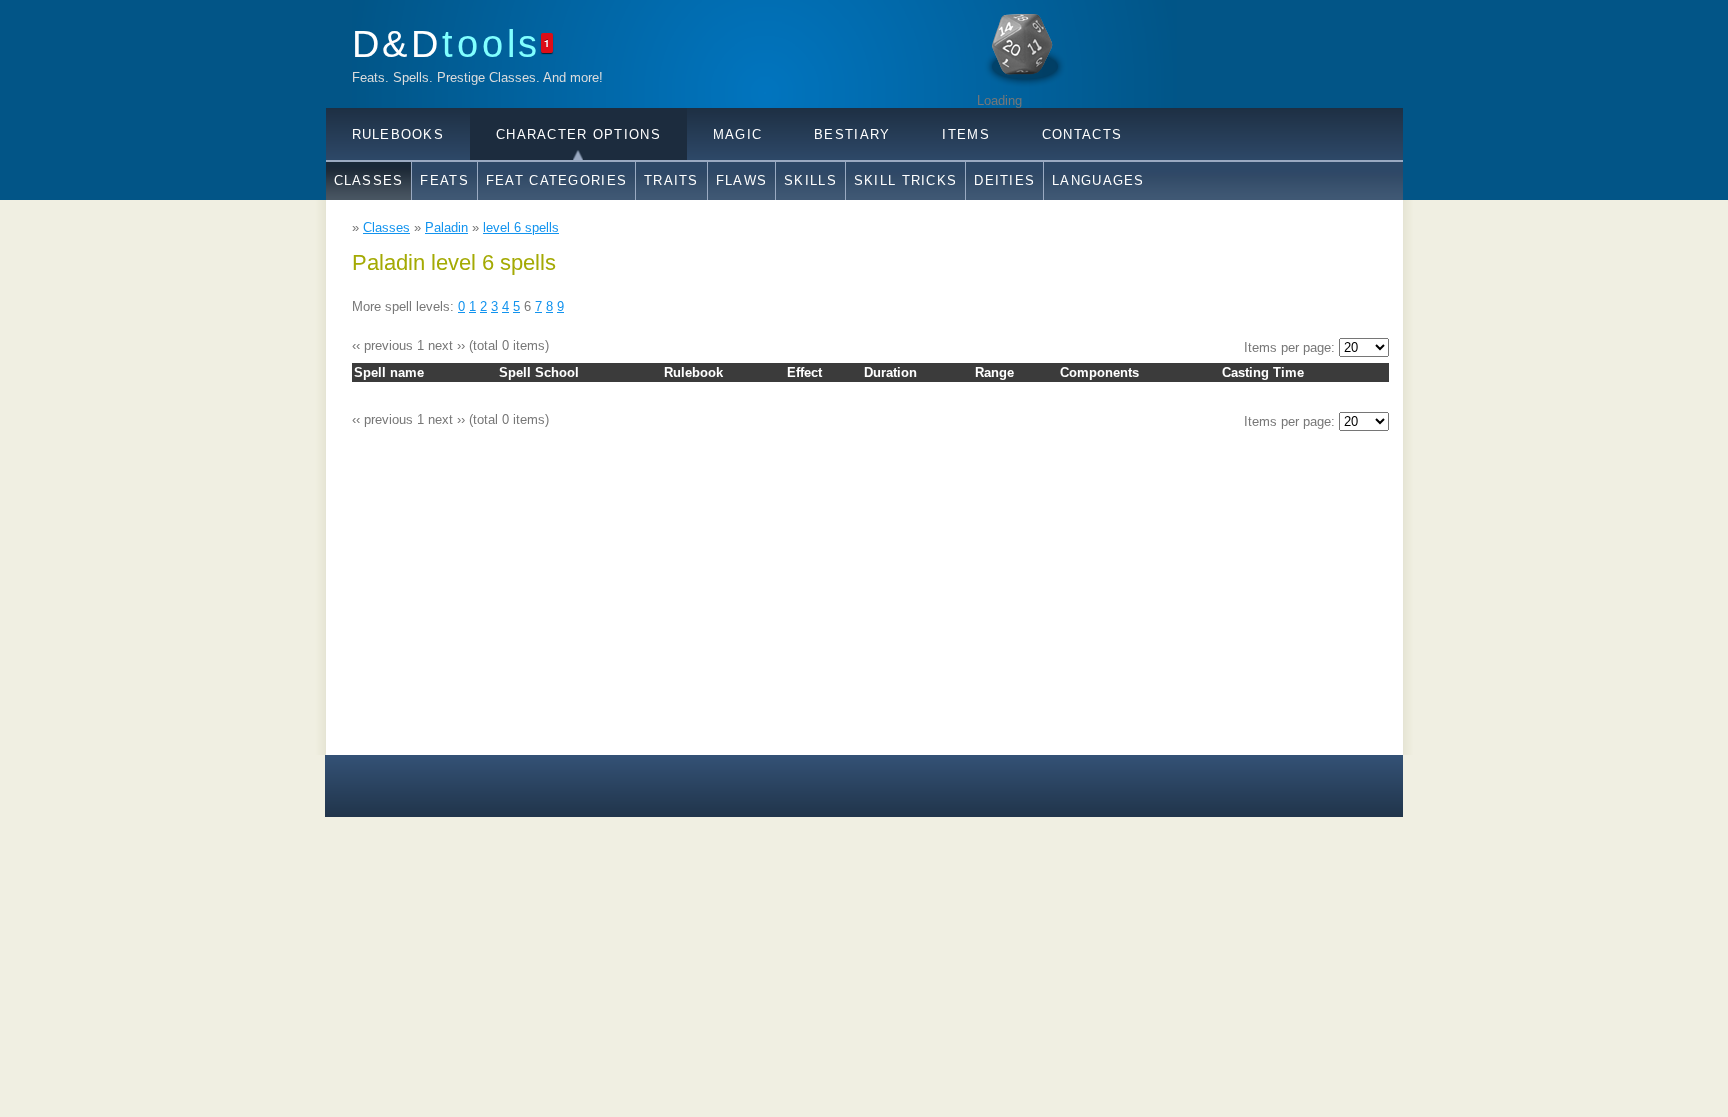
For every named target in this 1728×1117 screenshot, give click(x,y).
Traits (671, 180)
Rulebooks (398, 134)
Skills (810, 180)
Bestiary (852, 134)
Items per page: (1291, 347)
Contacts (1082, 134)
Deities (1004, 180)
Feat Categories (556, 180)
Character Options (578, 134)
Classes (369, 180)
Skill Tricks (905, 180)
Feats (444, 180)
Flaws (741, 180)
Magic (737, 134)
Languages (1098, 180)
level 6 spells (521, 227)
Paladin (446, 227)
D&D (447, 43)
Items (965, 134)
